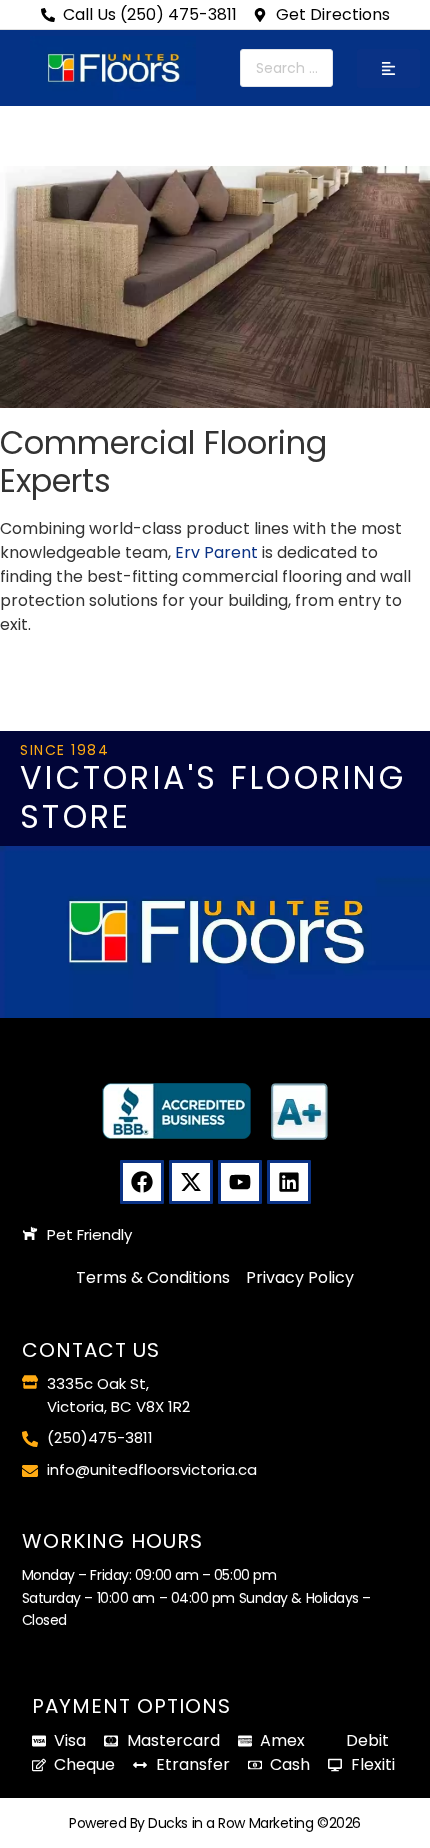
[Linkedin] (289, 1182)
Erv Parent (216, 552)
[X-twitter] (191, 1182)
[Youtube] (240, 1182)
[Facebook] (142, 1182)
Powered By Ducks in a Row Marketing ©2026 (215, 1823)
